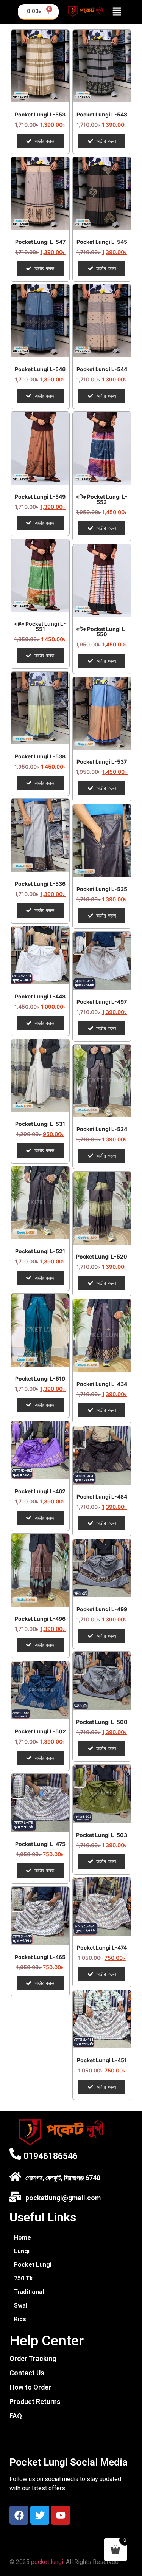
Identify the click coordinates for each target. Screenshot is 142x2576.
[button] (117, 12)
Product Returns (35, 2402)
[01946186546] (15, 2154)
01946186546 (51, 2156)
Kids (20, 2319)
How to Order (30, 2387)
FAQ (16, 2416)
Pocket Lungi (33, 2265)
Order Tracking (33, 2358)
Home (23, 2237)
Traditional (29, 2292)
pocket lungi (47, 2562)
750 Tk (23, 2278)
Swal (21, 2306)
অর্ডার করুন (44, 141)
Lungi (22, 2251)
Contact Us (27, 2373)
